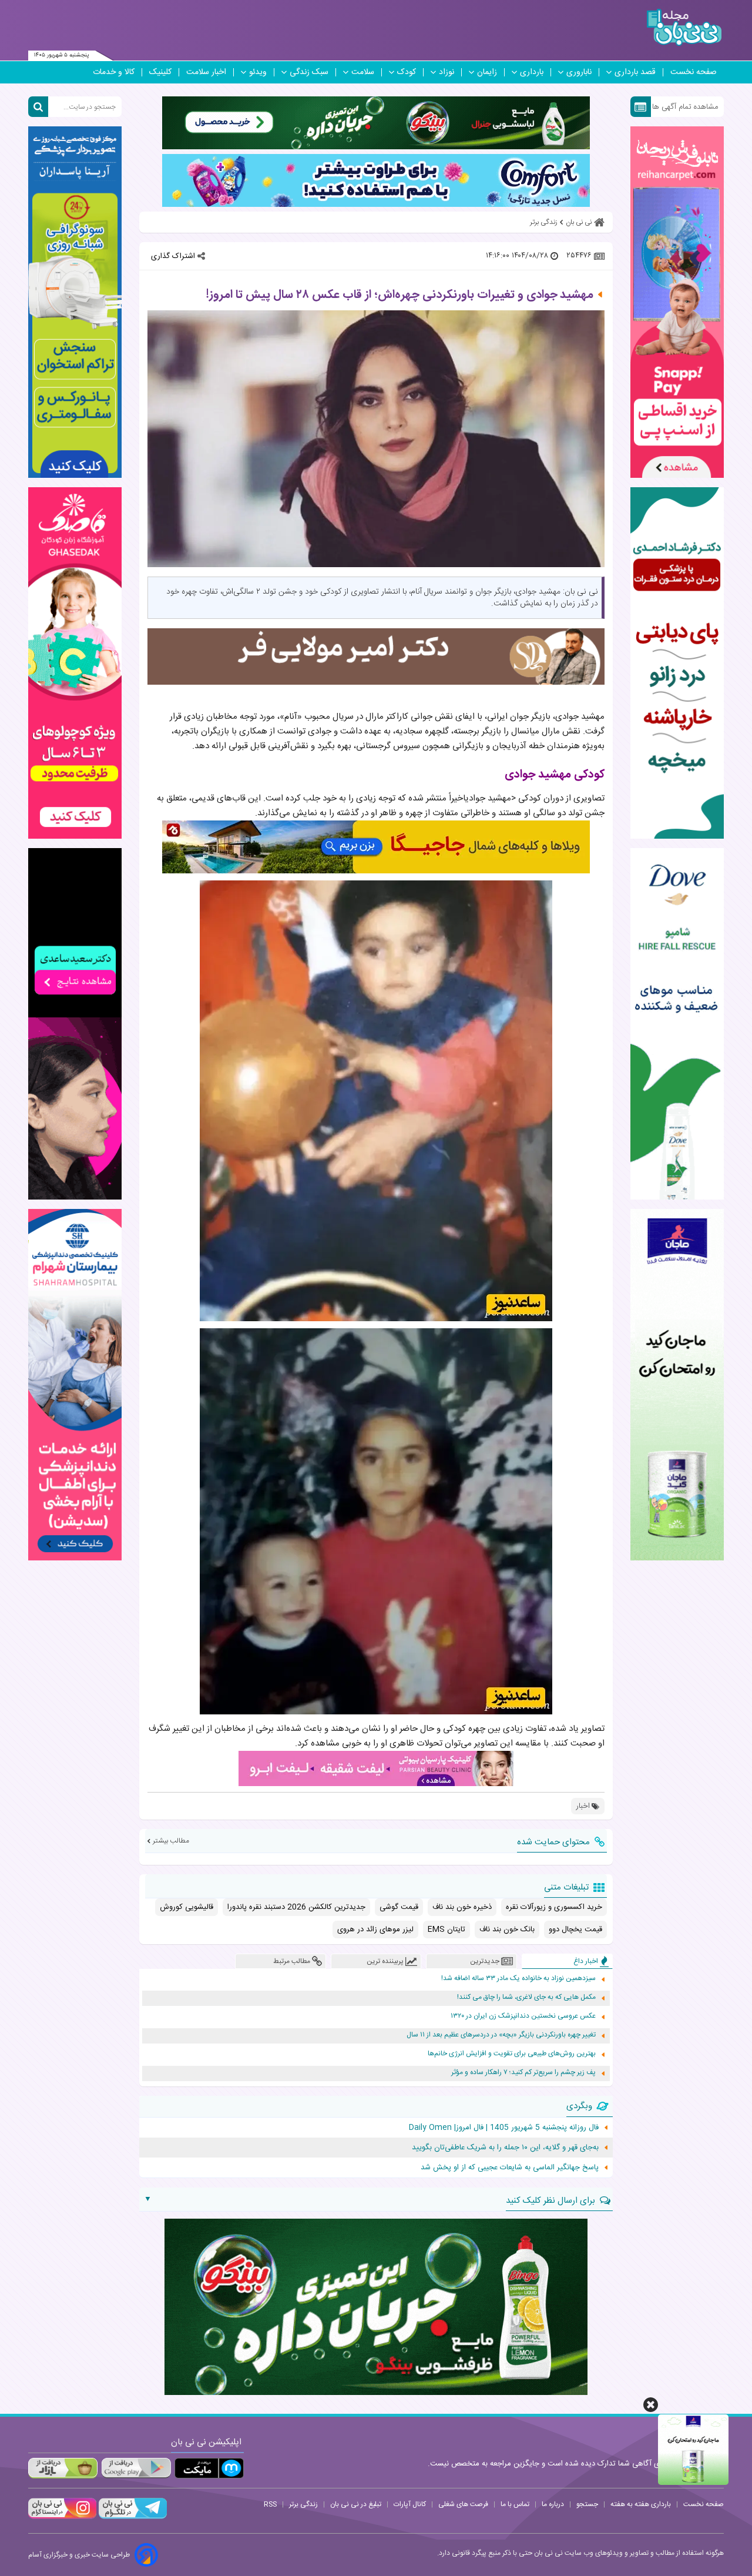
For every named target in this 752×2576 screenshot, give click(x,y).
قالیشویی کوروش (187, 1907)
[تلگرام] (132, 2517)
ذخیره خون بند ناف (462, 1907)
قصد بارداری (635, 72)
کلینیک (160, 72)
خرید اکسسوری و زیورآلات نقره (554, 1907)
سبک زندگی (309, 72)
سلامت (363, 72)
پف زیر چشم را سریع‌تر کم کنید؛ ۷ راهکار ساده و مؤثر (523, 2073)
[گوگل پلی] (136, 2468)
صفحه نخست (694, 72)
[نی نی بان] (684, 27)
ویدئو (258, 72)
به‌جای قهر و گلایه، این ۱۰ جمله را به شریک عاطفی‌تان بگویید (505, 2148)
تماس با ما (515, 2504)
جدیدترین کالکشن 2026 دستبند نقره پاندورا (296, 1907)
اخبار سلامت (206, 72)
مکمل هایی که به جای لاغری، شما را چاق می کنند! (526, 1997)
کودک (407, 72)
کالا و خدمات (114, 72)
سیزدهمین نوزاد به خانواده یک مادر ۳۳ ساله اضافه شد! (518, 1979)
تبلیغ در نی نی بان (356, 2504)
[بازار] (63, 2468)
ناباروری (579, 72)
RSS (270, 2504)
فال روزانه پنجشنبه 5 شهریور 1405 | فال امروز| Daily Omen (504, 2128)
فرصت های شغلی (463, 2504)
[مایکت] (209, 2468)
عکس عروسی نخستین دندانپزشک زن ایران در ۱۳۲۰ (523, 2016)
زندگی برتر (303, 2504)
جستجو (587, 2504)
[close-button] (651, 2405)
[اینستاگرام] (62, 2517)
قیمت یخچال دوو (575, 1930)
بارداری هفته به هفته (641, 2504)
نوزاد (446, 72)
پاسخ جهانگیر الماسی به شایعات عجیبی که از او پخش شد (510, 2168)
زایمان (487, 72)
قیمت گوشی (399, 1907)
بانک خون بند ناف (507, 1930)
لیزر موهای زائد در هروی (375, 1930)
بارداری (532, 72)
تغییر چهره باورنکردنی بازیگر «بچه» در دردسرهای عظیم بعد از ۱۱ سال (501, 2035)
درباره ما (553, 2504)
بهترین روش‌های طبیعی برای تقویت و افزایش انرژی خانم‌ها (512, 2054)
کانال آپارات (410, 2504)
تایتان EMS (446, 1930)
